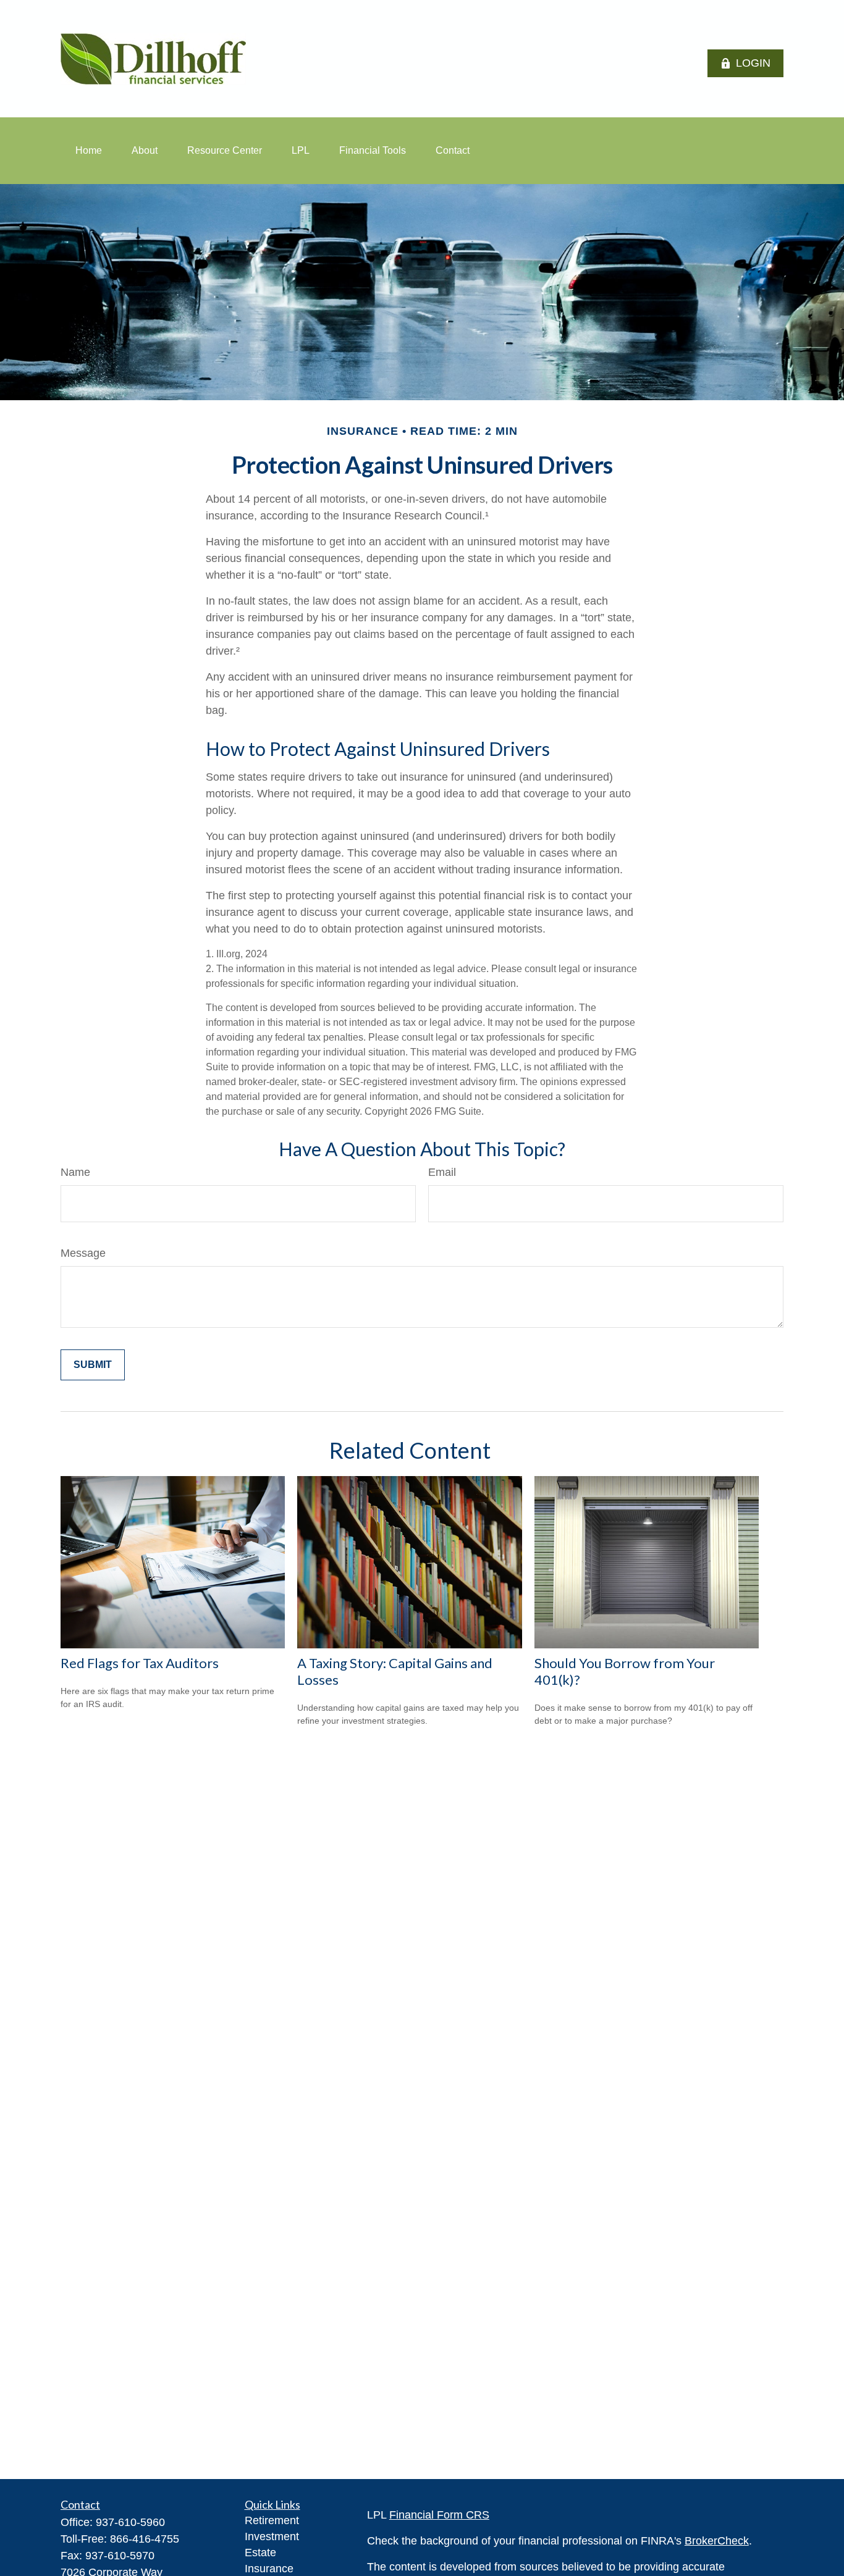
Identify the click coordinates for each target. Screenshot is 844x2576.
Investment (272, 2536)
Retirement (272, 2520)
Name (75, 1172)
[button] (89, 151)
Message (83, 1253)
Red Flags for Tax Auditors (140, 1663)
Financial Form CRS (439, 2515)
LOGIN (753, 63)
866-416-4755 (145, 2539)
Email (442, 1172)
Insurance (269, 2569)
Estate (260, 2553)
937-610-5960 (130, 2522)
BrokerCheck (717, 2541)
